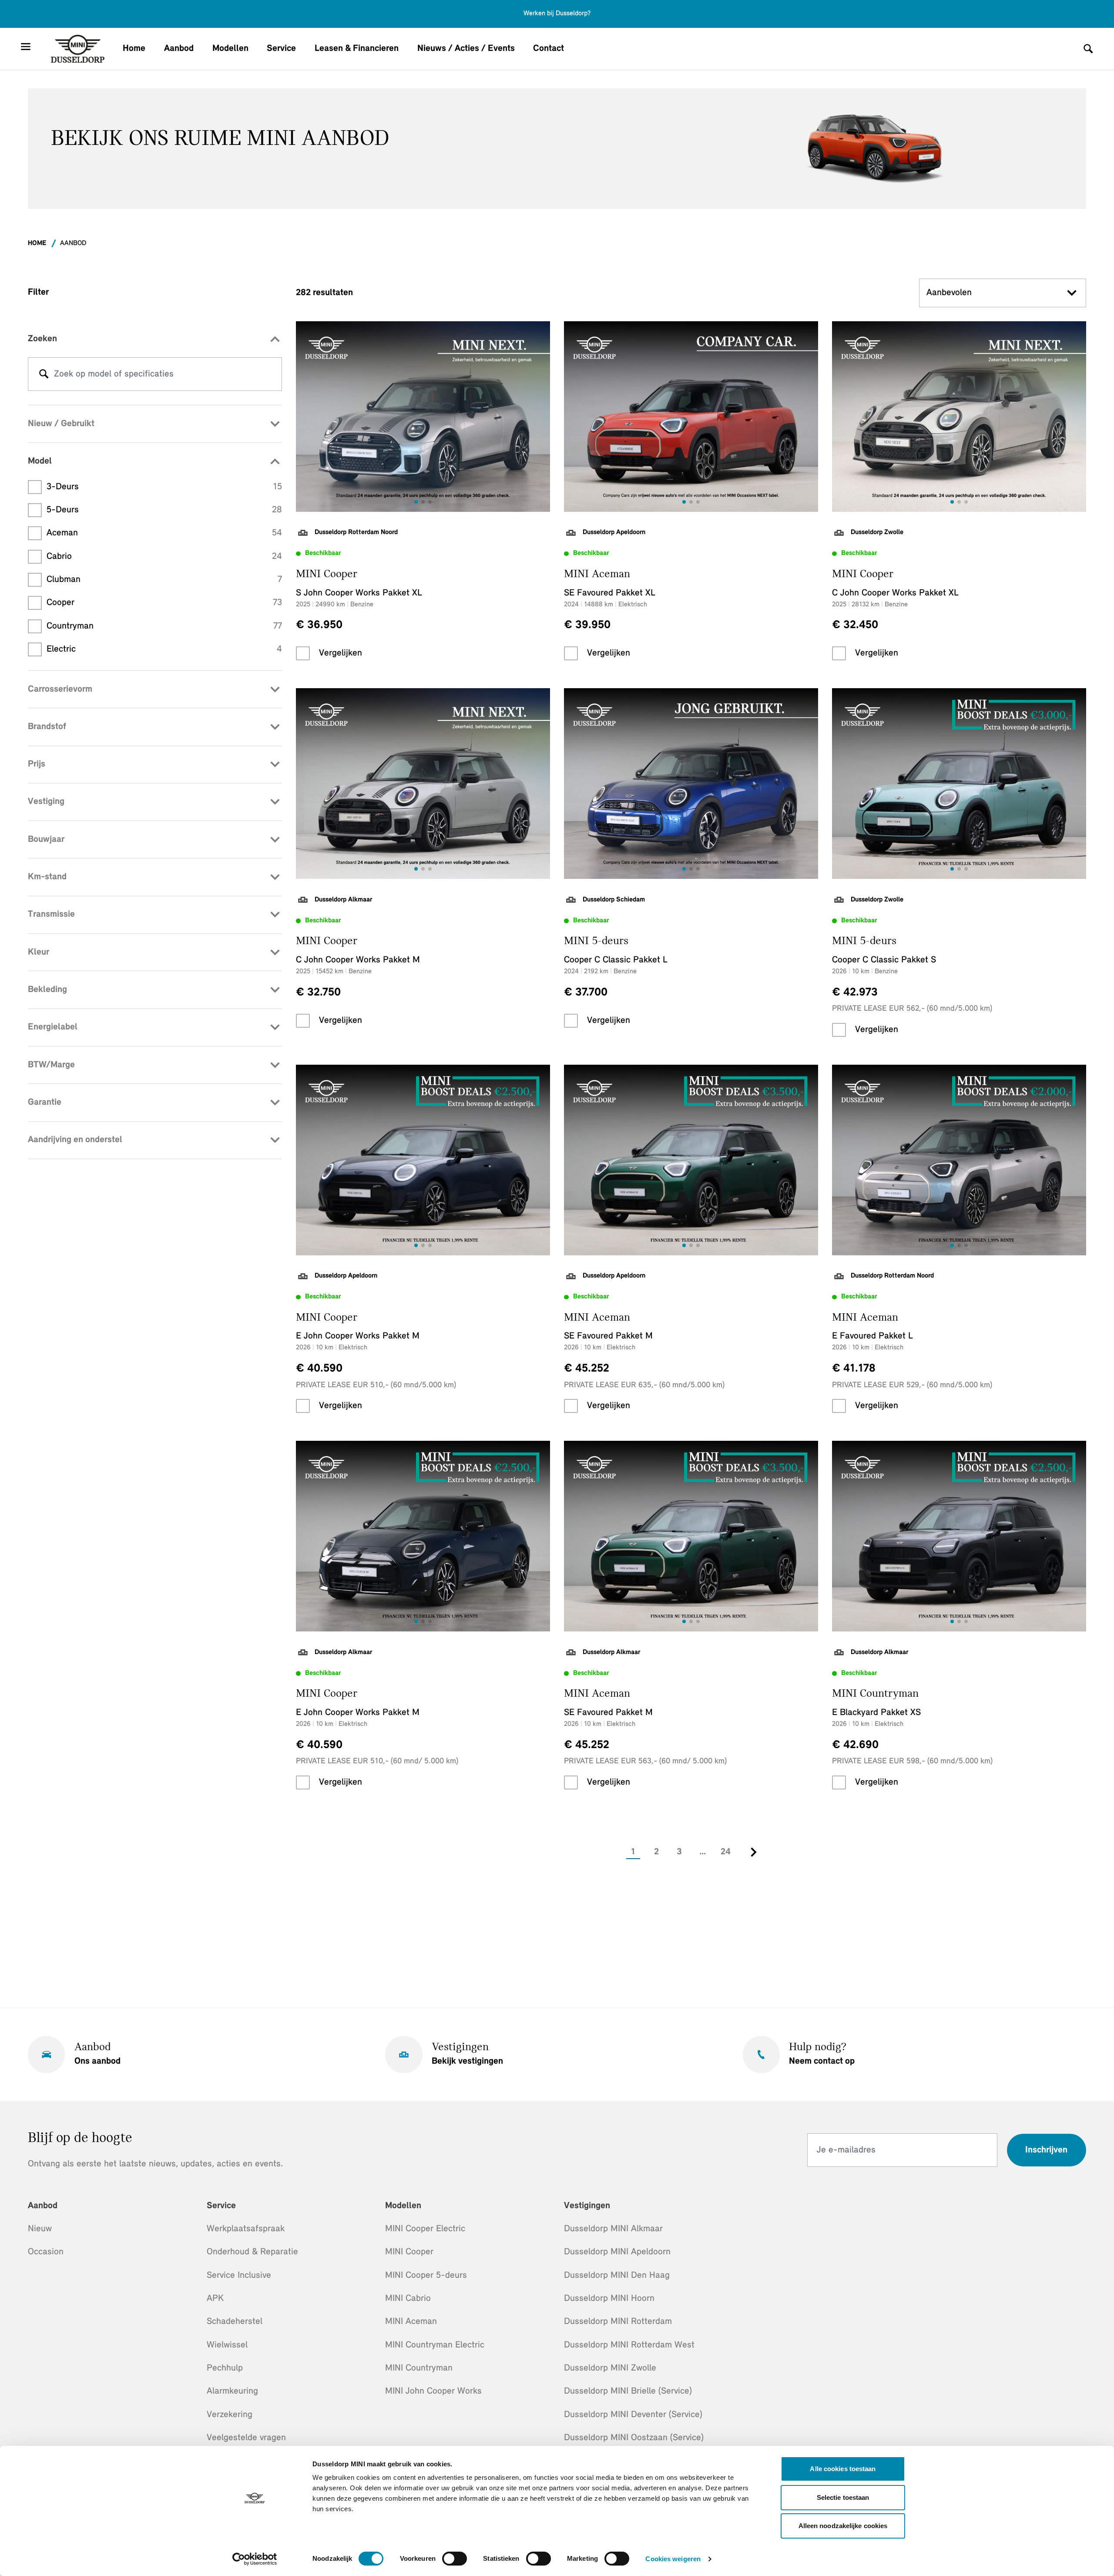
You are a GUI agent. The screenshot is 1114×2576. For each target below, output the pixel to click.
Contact (549, 49)
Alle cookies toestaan (843, 2469)
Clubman (164, 580)
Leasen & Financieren (357, 49)
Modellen (230, 49)
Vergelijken (341, 653)
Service (281, 49)
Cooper (164, 603)
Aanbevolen (949, 293)
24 (726, 1852)
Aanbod (179, 49)
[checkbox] (303, 653)
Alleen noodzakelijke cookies (843, 2526)
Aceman (164, 533)
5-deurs (164, 510)
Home (134, 49)
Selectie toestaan (843, 2497)
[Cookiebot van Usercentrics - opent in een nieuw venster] (255, 2559)
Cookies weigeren (673, 2559)
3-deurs (164, 487)
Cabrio (164, 557)
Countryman (164, 626)
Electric (164, 649)
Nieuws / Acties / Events (466, 49)
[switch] (455, 2559)
